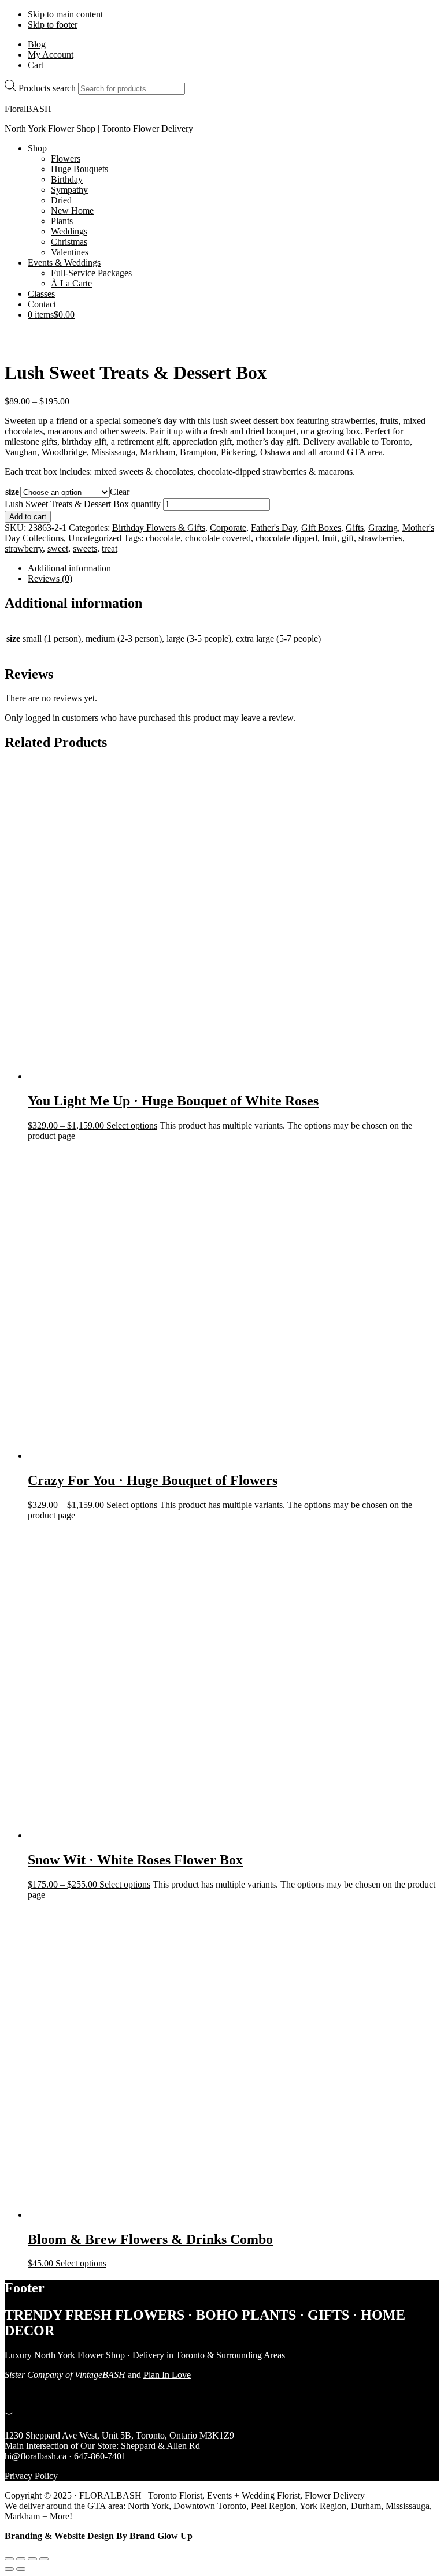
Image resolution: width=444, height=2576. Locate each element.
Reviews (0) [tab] (50, 578)
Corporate (228, 528)
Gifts (355, 528)
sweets (85, 548)
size (12, 492)
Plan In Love (167, 2375)
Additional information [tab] (69, 568)
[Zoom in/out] (9, 2559)
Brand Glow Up (161, 2536)
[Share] (32, 2559)
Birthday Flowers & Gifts (159, 528)
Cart (36, 65)
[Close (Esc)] (44, 2559)
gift (348, 538)
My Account (51, 55)
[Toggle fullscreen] (21, 2559)
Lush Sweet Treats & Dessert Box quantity (83, 504)
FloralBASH (28, 109)
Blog (37, 44)
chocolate (163, 538)
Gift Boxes (321, 528)
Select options (132, 1125)
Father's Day (274, 528)
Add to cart (28, 517)
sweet (58, 548)
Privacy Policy (31, 2476)
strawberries (380, 538)
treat (110, 548)
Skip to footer (53, 25)
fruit (330, 538)
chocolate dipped (286, 538)
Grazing (383, 528)
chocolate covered (218, 538)
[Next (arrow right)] (21, 2569)
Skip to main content (65, 14)
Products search (47, 88)
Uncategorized (95, 538)
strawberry (24, 548)
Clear (120, 492)
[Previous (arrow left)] (9, 2569)
